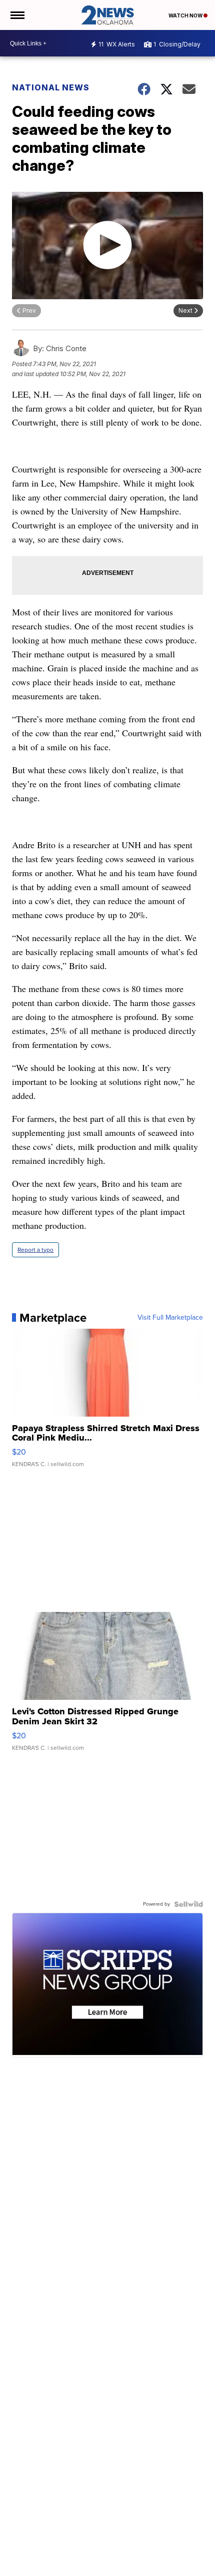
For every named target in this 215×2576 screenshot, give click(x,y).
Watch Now (186, 15)
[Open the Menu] (17, 15)
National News (51, 87)
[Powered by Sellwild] (188, 1904)
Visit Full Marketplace (170, 1318)
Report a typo (35, 1250)
